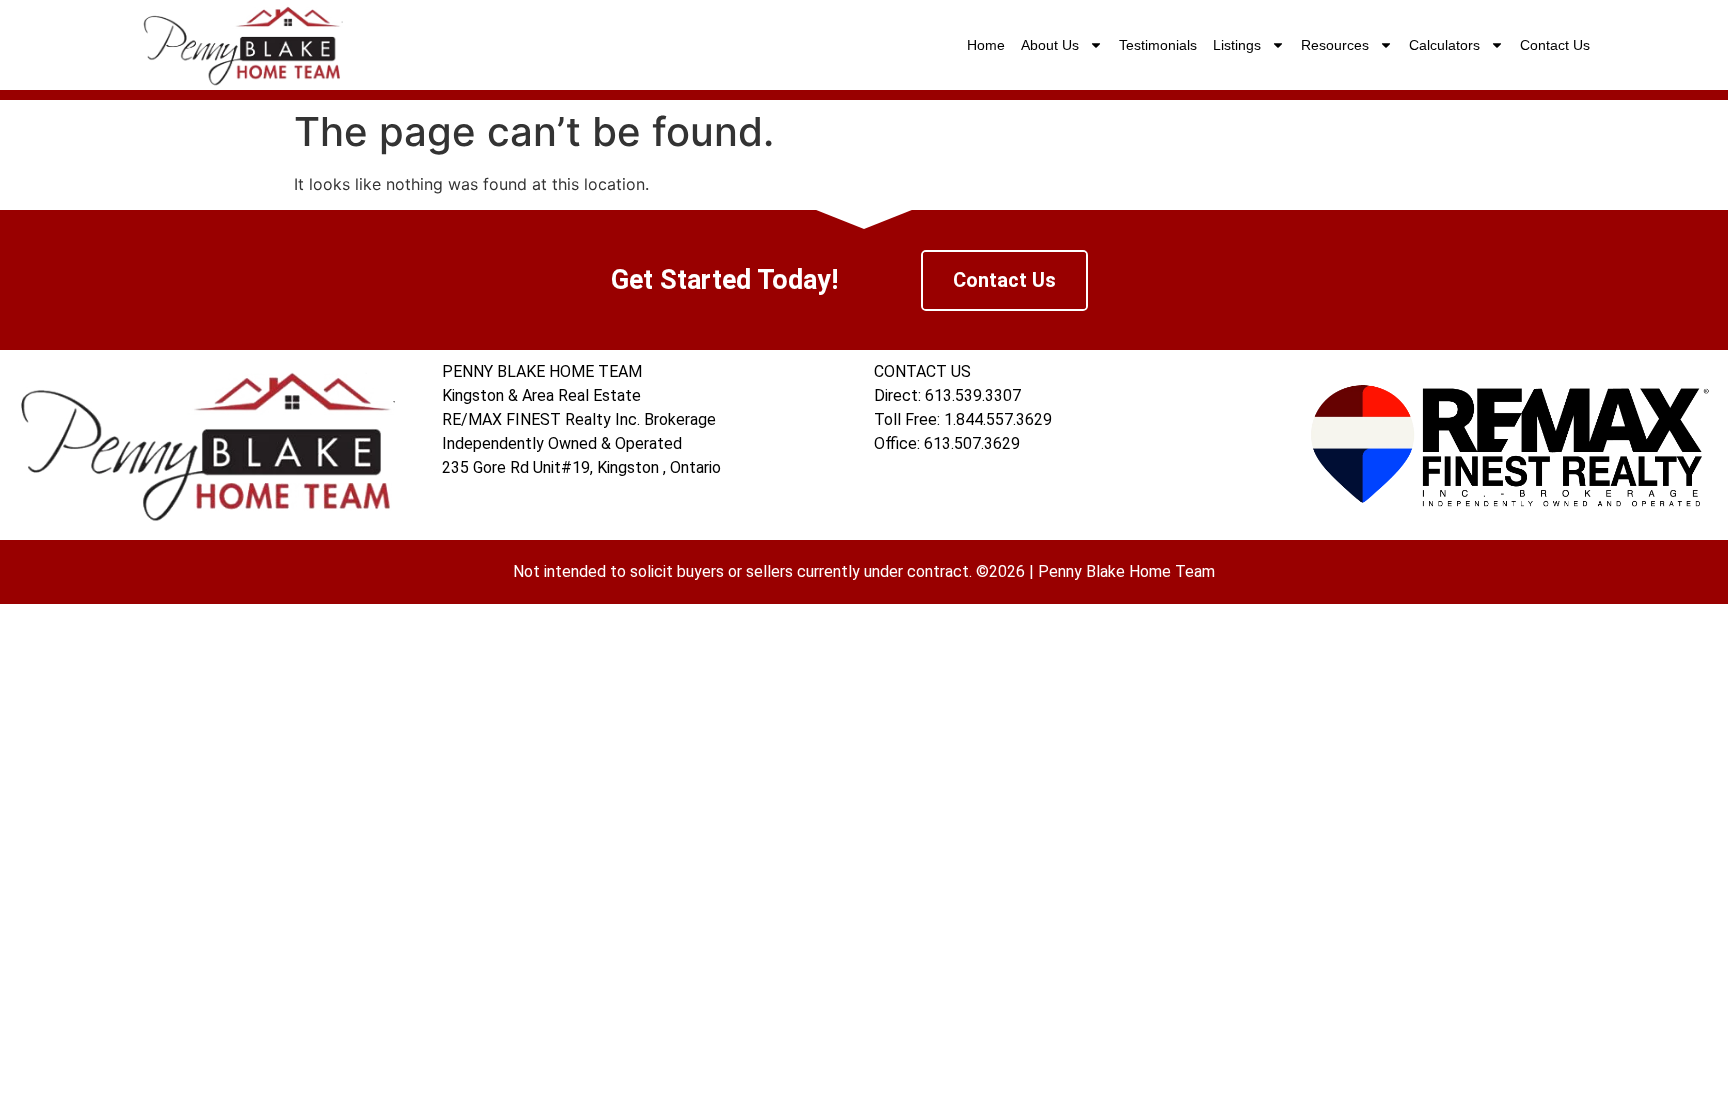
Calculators (1444, 45)
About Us (1050, 45)
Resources (1335, 45)
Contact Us (1555, 45)
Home (986, 45)
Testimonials (1158, 45)
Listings (1237, 45)
